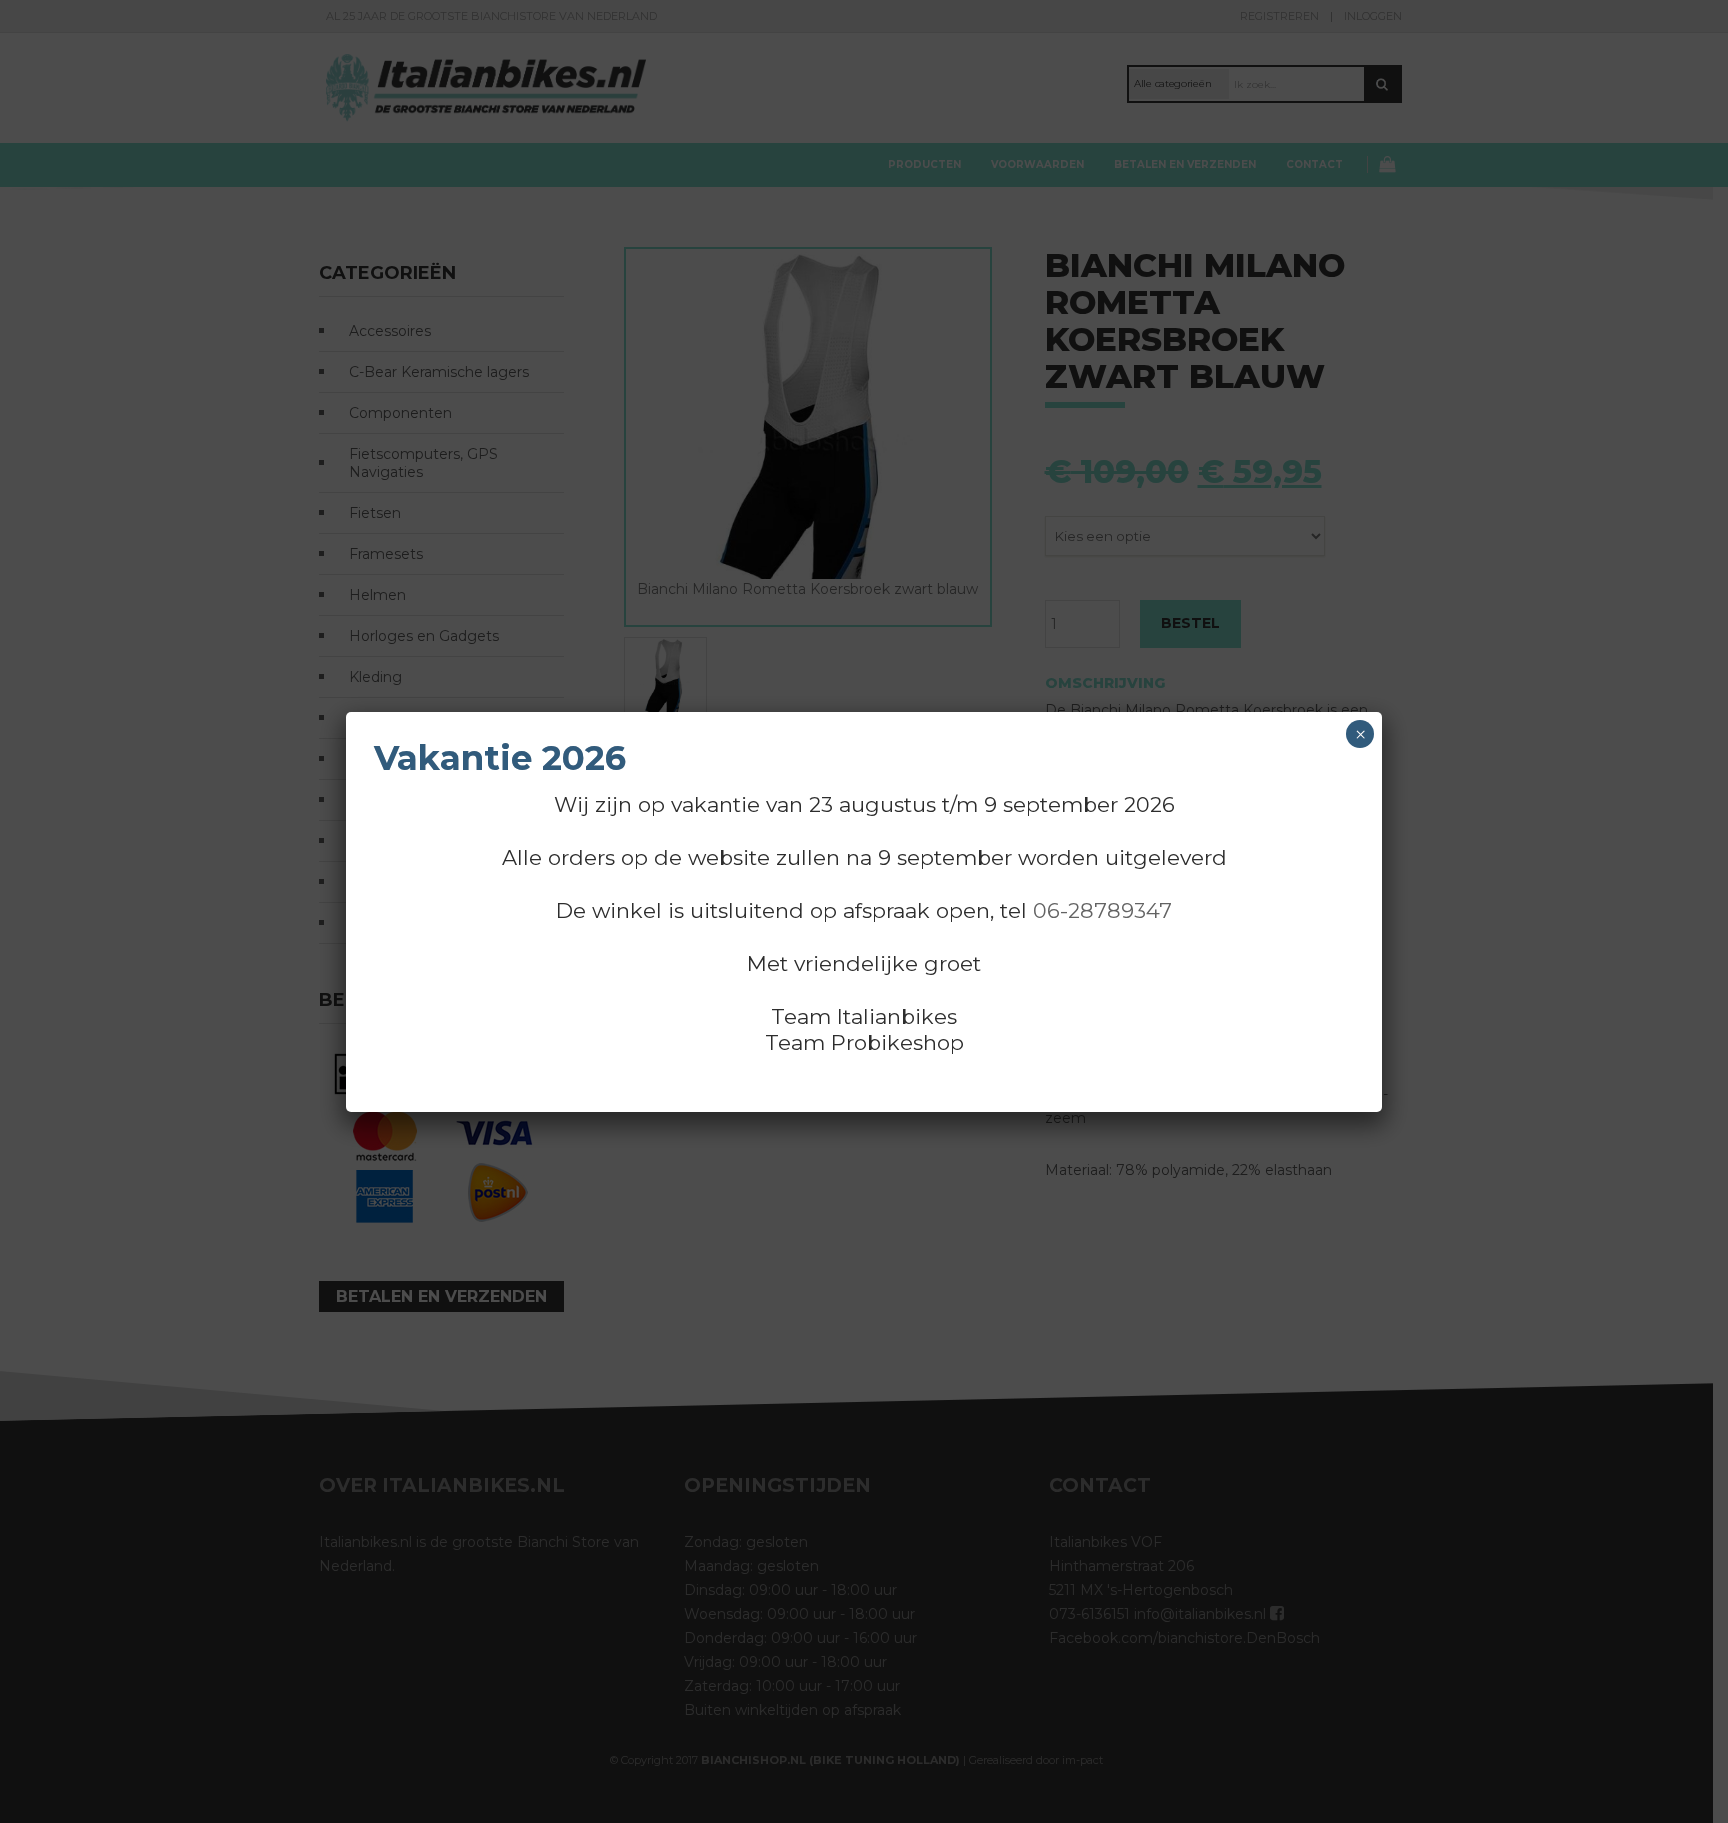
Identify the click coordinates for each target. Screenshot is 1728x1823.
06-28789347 (1102, 910)
